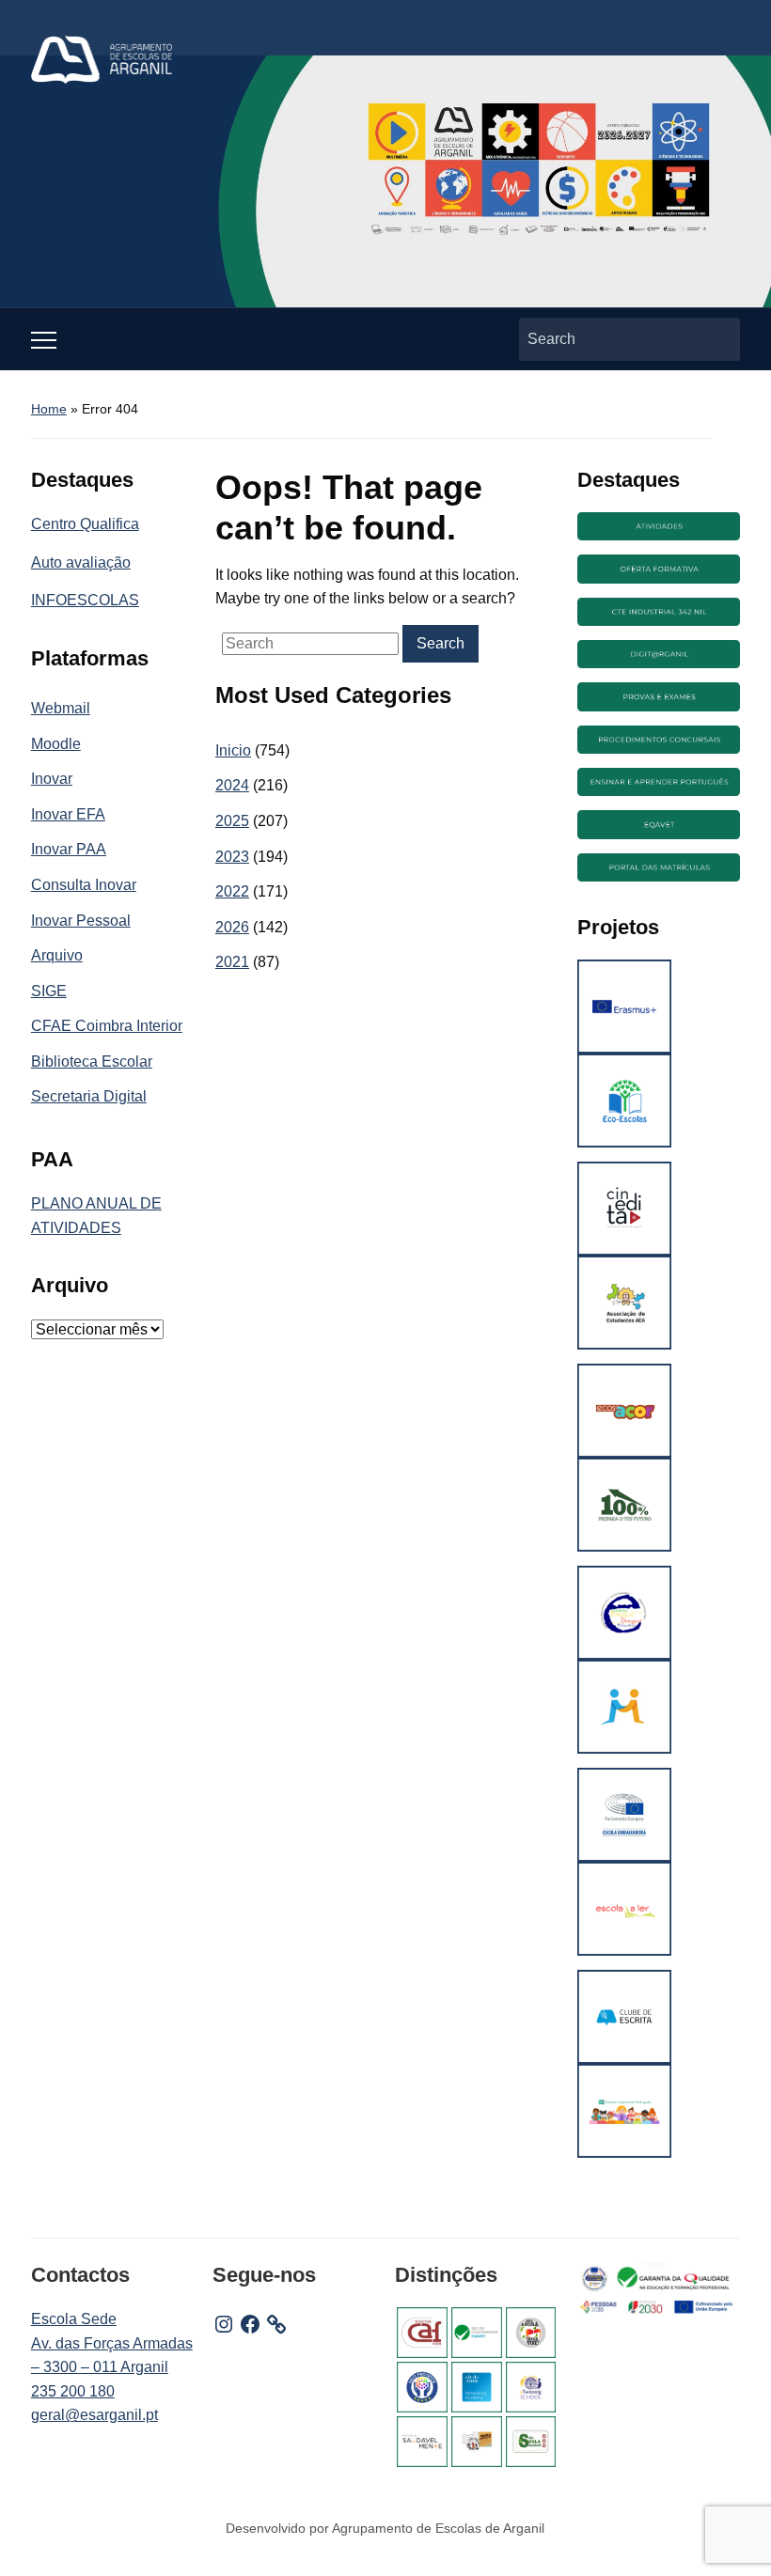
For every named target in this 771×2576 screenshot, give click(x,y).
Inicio (233, 750)
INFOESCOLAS (85, 600)
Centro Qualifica (85, 524)
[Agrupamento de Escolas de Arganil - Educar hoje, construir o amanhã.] (102, 59)
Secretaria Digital (89, 1096)
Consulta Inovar (84, 885)
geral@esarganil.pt (94, 2415)
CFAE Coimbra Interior (107, 1026)
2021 (232, 962)
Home (49, 409)
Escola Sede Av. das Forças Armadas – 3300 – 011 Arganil (112, 2343)
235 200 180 (73, 2391)
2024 (232, 785)
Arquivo (57, 955)
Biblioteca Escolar (92, 1062)
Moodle (56, 744)
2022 (232, 891)
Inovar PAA (69, 849)
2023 (232, 857)
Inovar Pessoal (81, 921)
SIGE (49, 991)
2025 (232, 821)
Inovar (52, 779)
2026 (232, 927)
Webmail (61, 708)
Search (716, 339)
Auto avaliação (81, 562)
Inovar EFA (68, 814)
